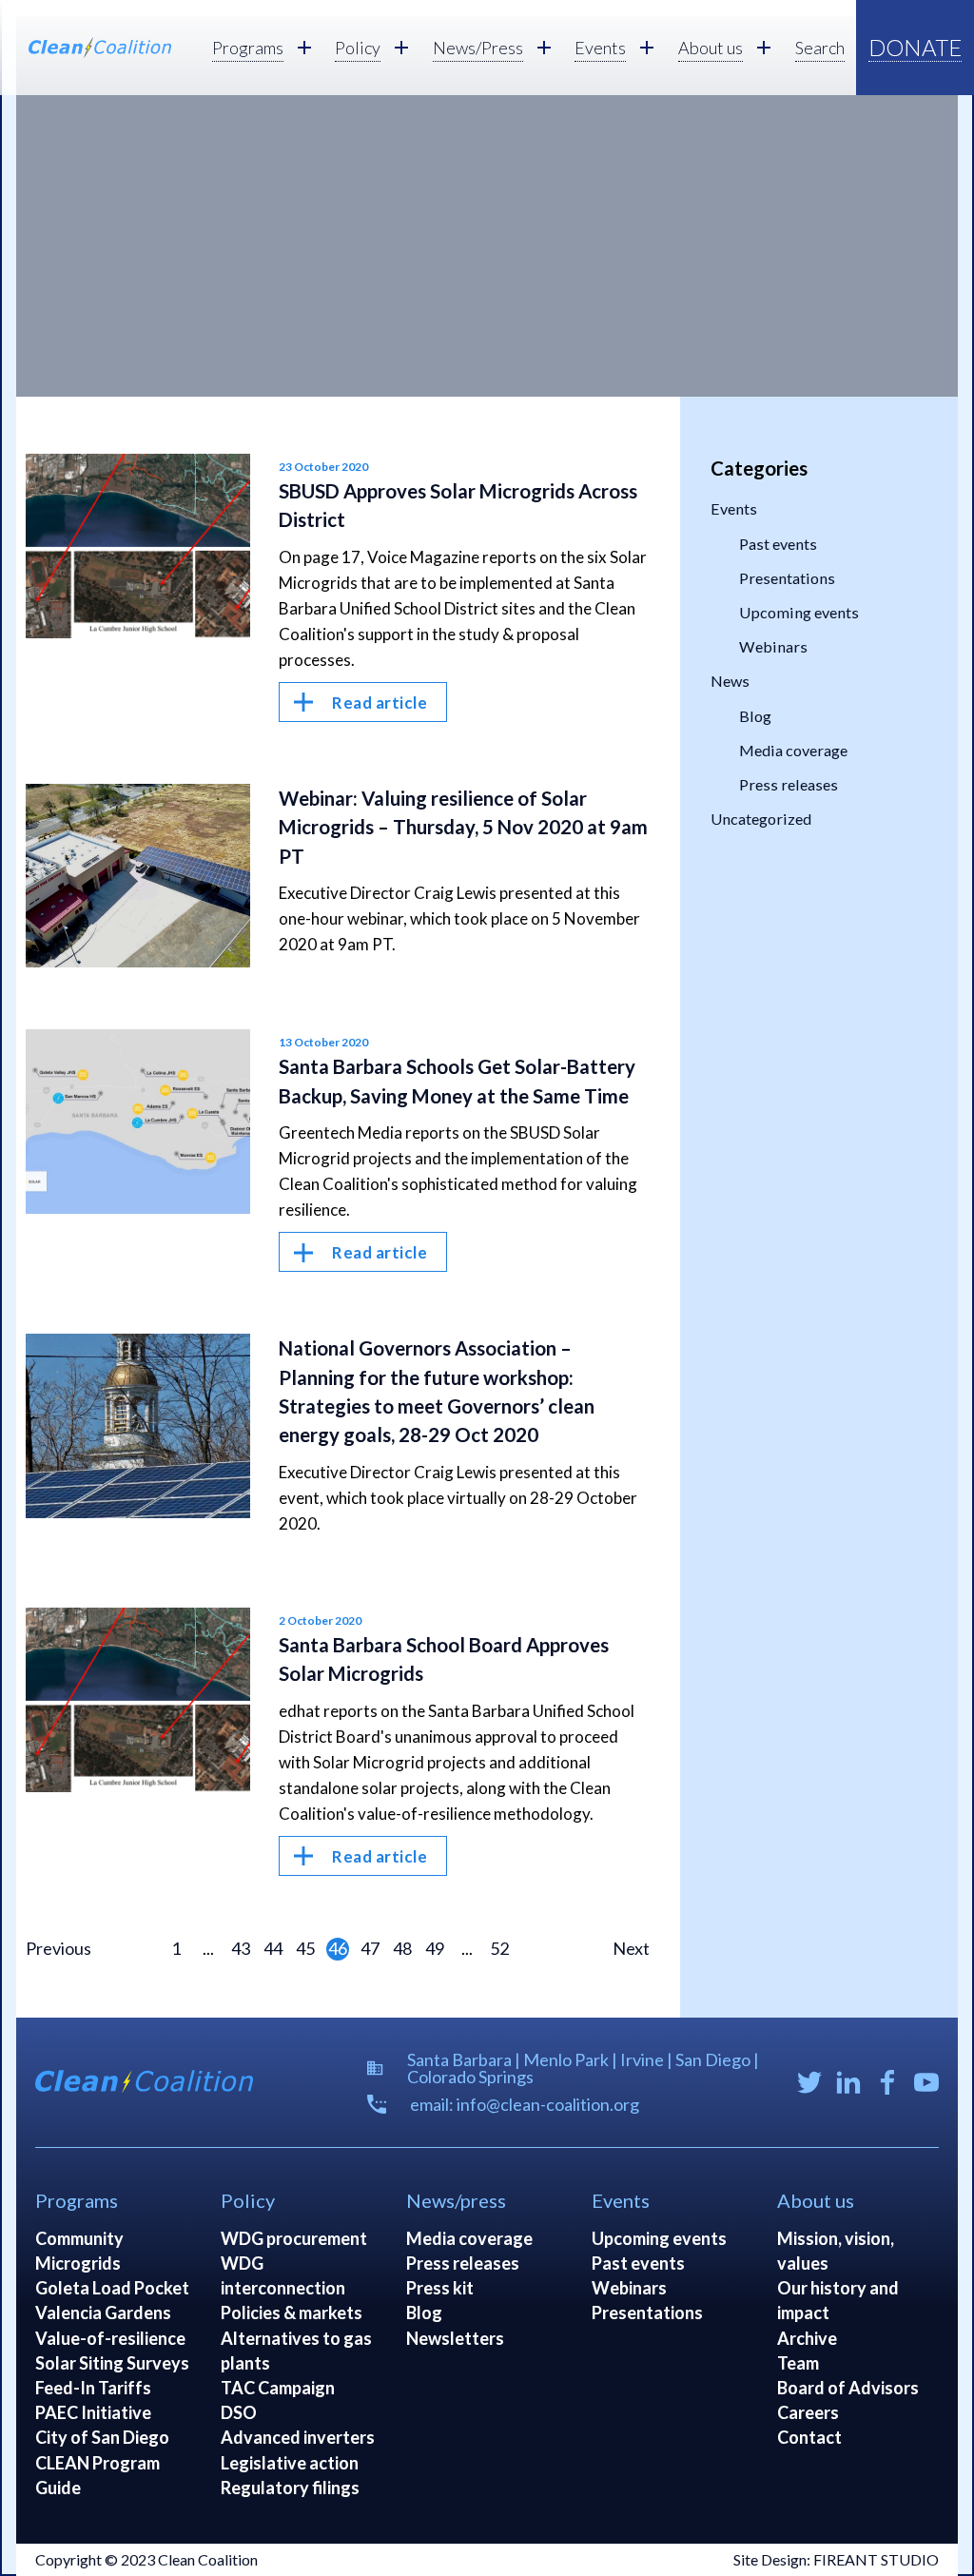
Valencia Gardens (103, 2313)
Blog (755, 716)
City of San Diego (102, 2437)
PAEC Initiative (93, 2412)
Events (734, 508)
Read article (380, 703)
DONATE (915, 47)
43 (241, 1948)
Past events (778, 544)
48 (402, 1948)
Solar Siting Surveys (112, 2363)
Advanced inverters (298, 2437)
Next (631, 1948)
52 (499, 1948)
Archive (807, 2338)
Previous (58, 1948)
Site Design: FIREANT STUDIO (836, 2559)
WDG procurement (294, 2238)
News (730, 681)
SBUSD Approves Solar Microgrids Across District (458, 505)
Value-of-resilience (110, 2338)
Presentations (787, 578)
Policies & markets (292, 2313)
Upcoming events (799, 612)
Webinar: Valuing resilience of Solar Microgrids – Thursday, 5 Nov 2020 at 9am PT (463, 827)
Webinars (773, 646)
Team (798, 2363)
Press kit (440, 2288)
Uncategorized (761, 819)
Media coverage (793, 750)
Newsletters (455, 2338)
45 (305, 1948)
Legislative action (290, 2463)
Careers (808, 2412)
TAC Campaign (278, 2388)
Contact (809, 2437)
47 (370, 1948)
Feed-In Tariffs (93, 2388)
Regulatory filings (290, 2488)
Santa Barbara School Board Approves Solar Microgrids (444, 1659)
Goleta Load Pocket (112, 2288)
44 (273, 1948)
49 (435, 1948)
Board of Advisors (848, 2388)
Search (820, 48)
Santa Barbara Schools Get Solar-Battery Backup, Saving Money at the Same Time (457, 1081)
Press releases (789, 784)
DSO (239, 2412)
